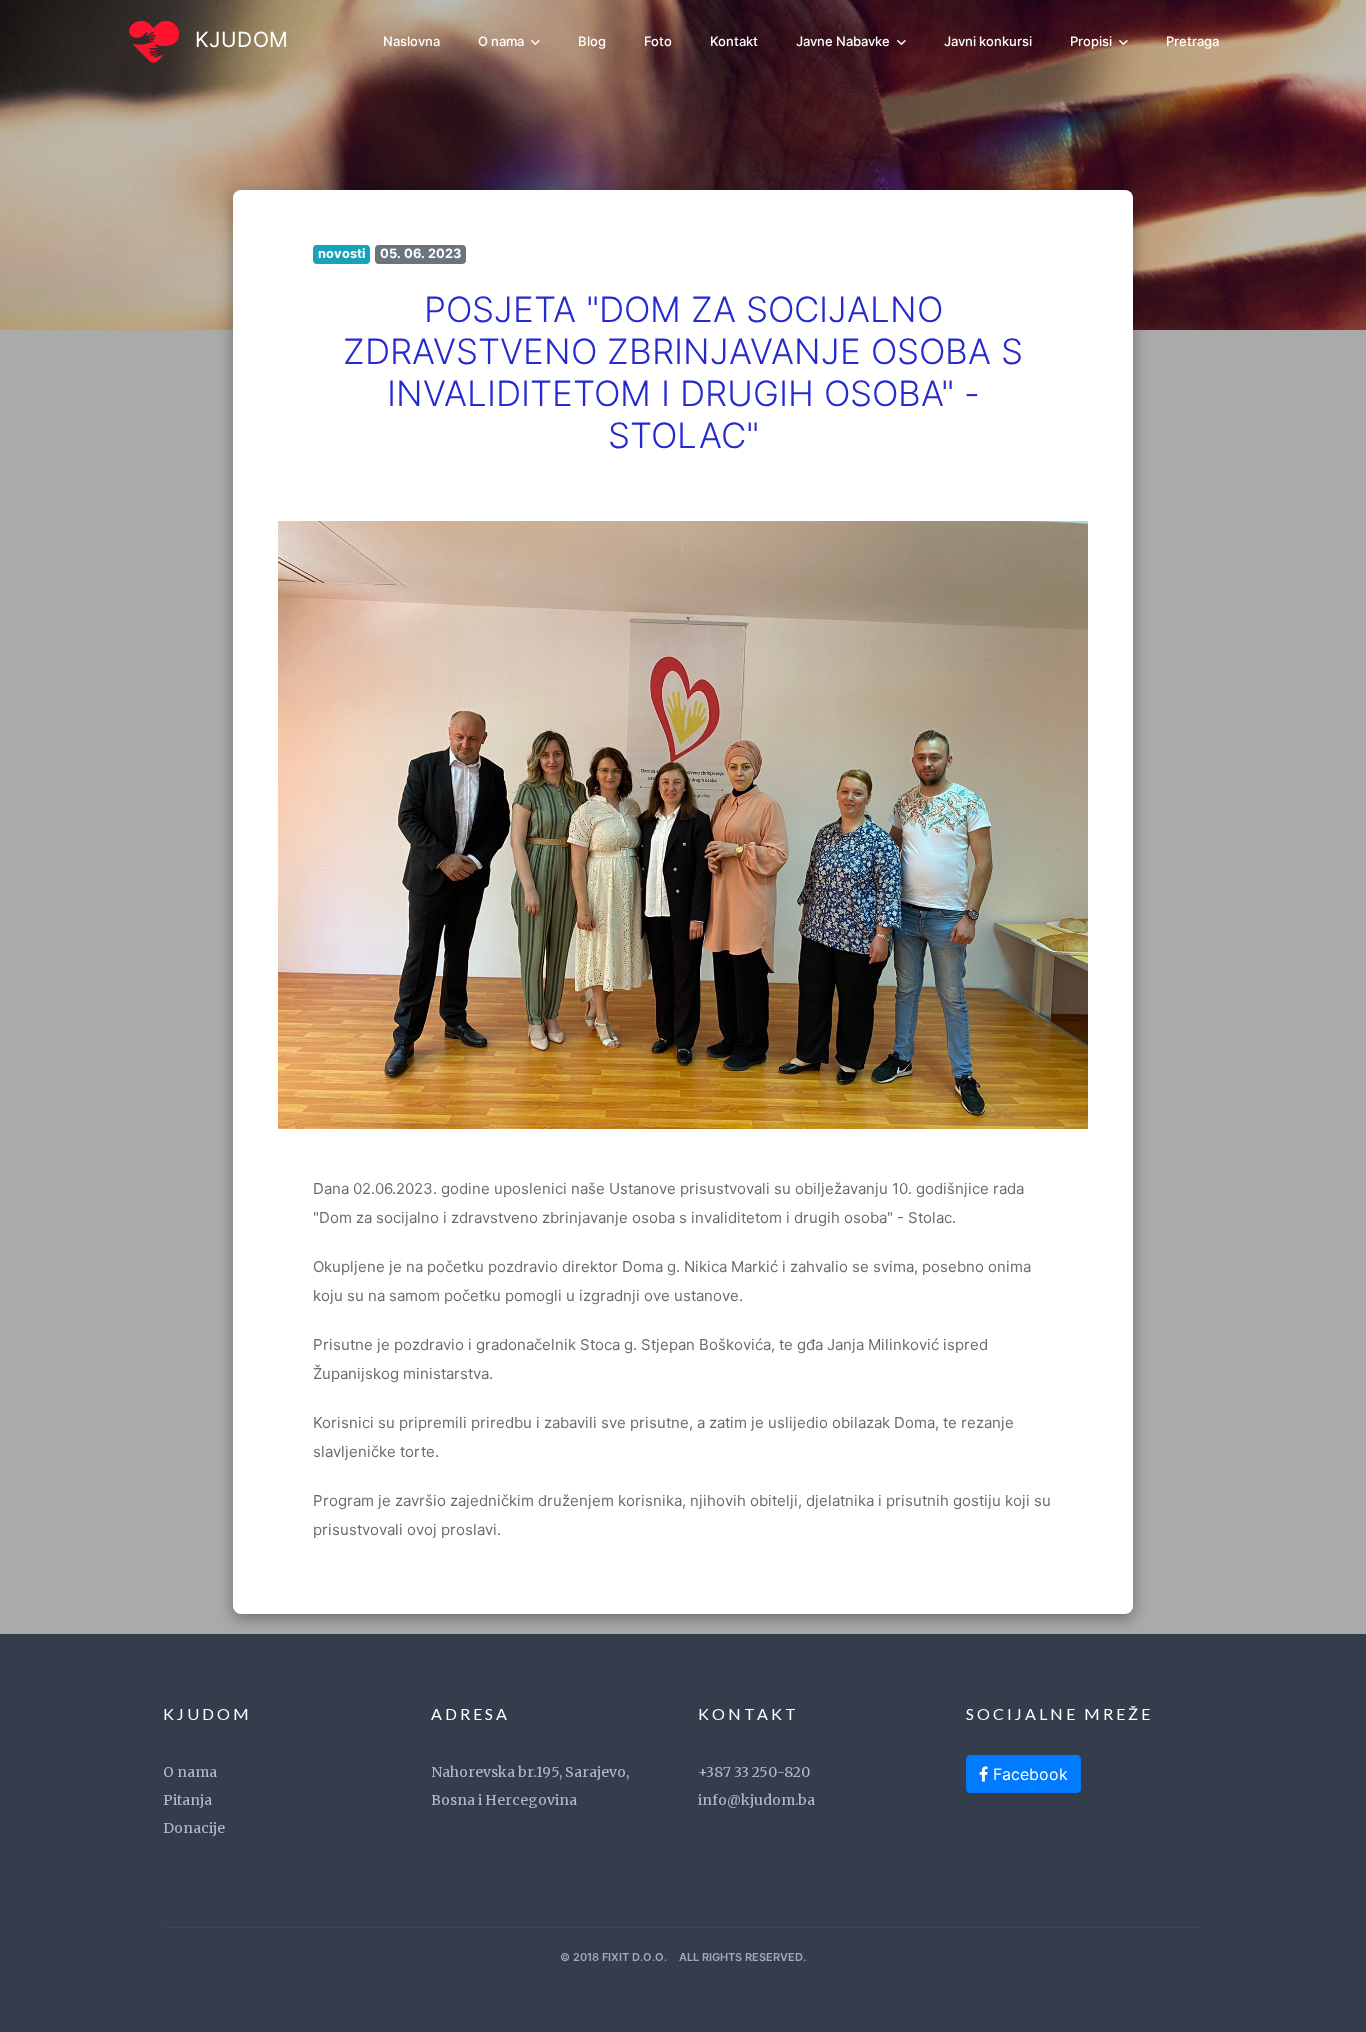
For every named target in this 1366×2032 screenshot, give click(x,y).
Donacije (194, 1828)
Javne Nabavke (844, 41)
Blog (592, 41)
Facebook (1028, 1774)
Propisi (1092, 41)
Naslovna (411, 41)
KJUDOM (238, 39)
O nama (502, 41)
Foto (658, 41)
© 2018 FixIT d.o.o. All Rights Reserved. (683, 1957)
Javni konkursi (988, 41)
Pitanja (187, 1800)
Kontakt (734, 41)
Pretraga (1192, 41)
